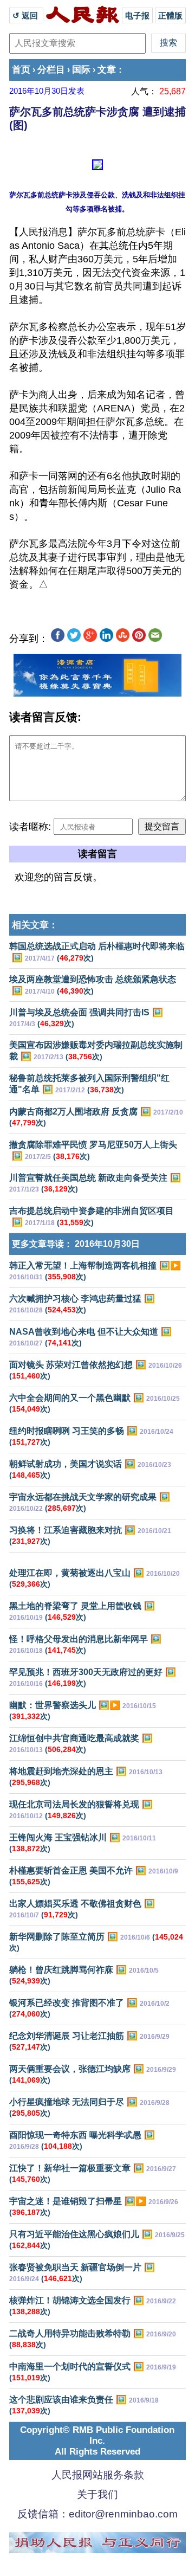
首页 (21, 70)
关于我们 (97, 2494)
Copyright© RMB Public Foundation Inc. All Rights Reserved (97, 2441)
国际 (81, 70)
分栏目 (51, 70)
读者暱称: (30, 827)
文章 (107, 70)
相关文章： (35, 925)
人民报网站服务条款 (98, 2475)
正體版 (170, 15)
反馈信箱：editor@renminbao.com (97, 2514)
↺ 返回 (26, 15)
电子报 (137, 15)
